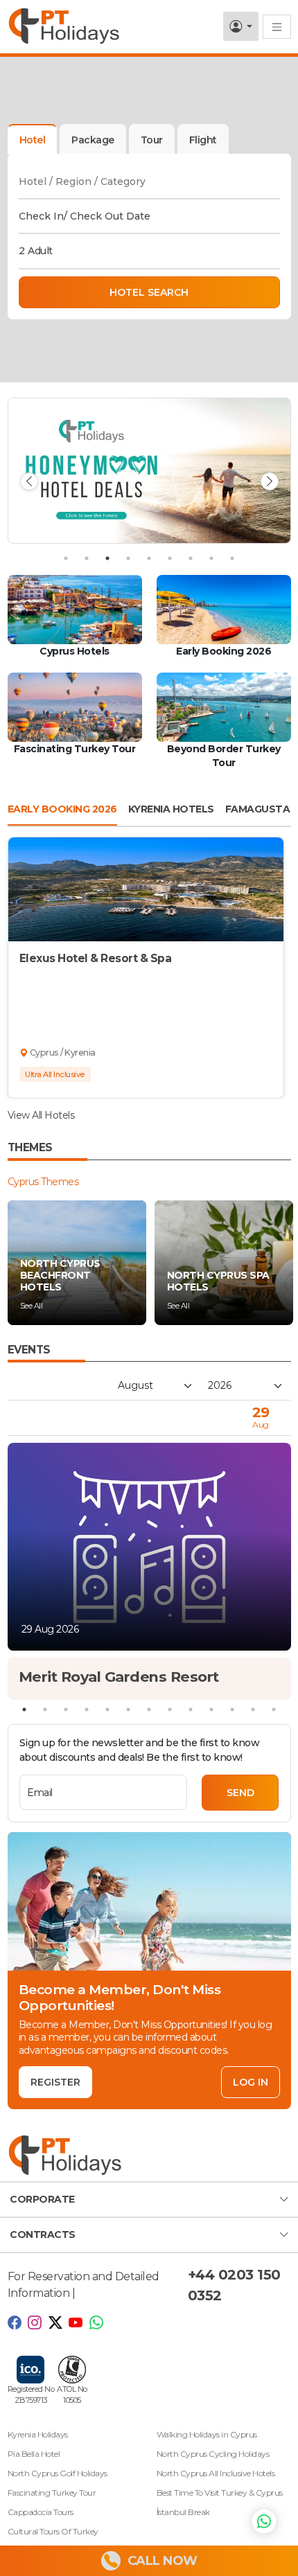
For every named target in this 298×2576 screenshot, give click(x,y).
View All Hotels (41, 1115)
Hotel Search (149, 292)
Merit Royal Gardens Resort (119, 1677)
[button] (149, 2200)
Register (55, 2082)
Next (270, 481)
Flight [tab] (203, 140)
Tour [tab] (152, 140)
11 (232, 1709)
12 (253, 1709)
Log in (251, 2082)
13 (274, 1709)
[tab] (93, 139)
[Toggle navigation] (277, 27)
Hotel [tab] (33, 140)
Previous (29, 481)
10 (211, 1709)
